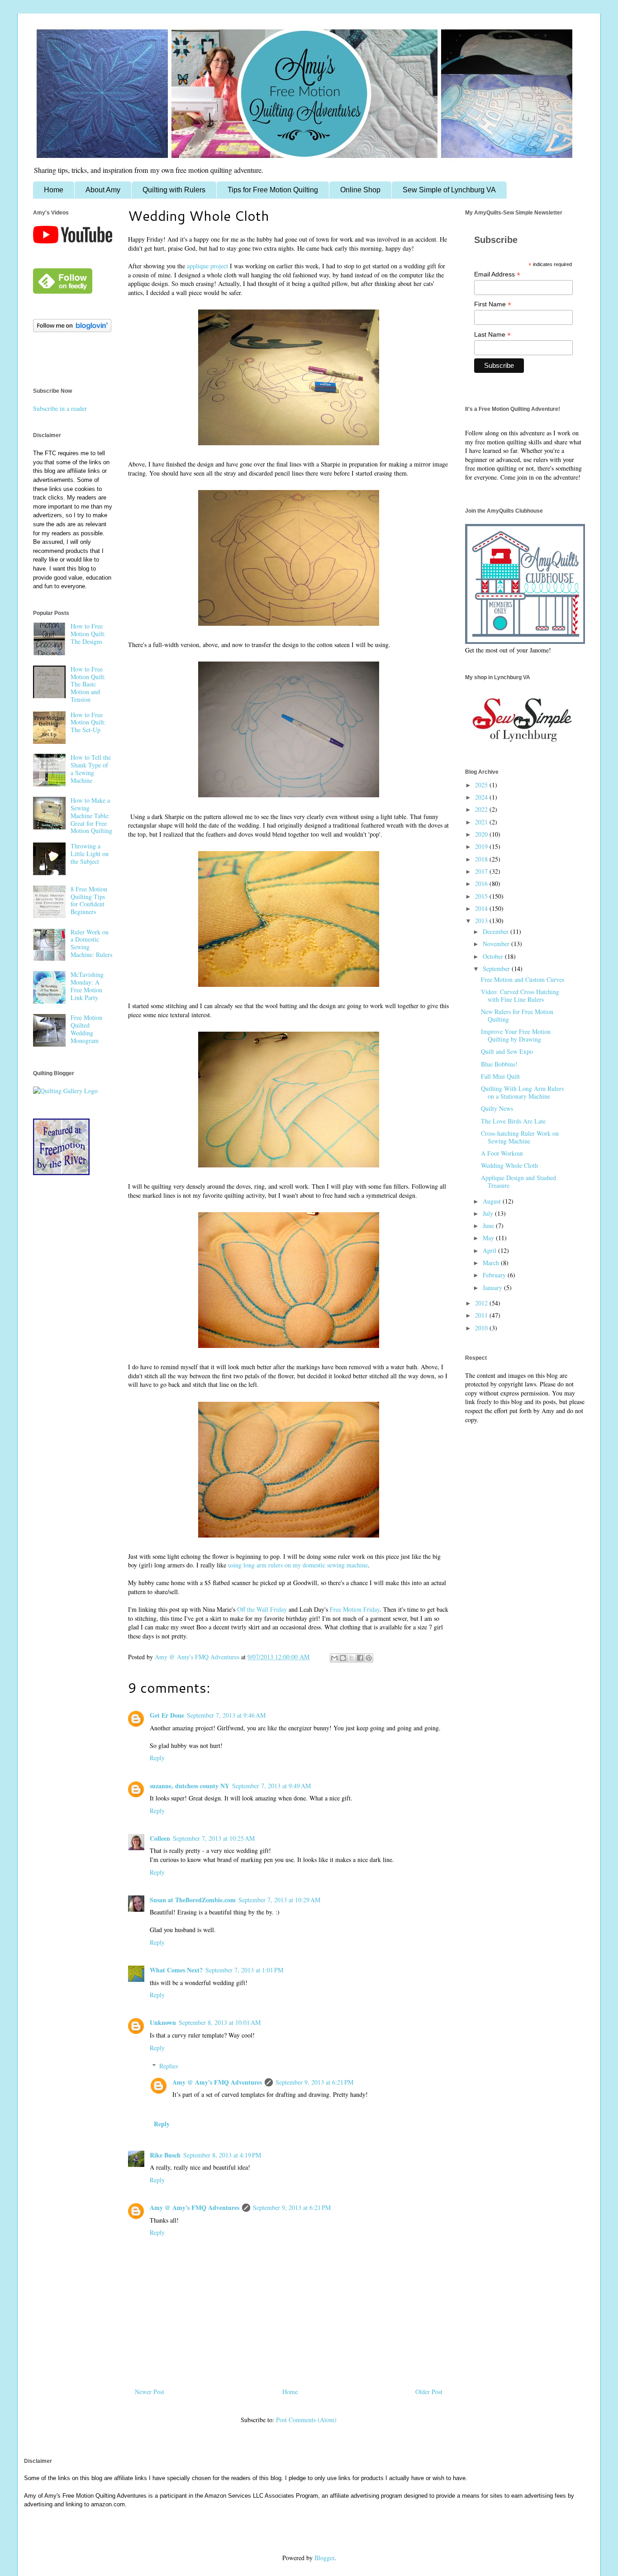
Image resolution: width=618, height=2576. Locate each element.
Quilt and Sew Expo (507, 1051)
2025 (482, 785)
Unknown (163, 2022)
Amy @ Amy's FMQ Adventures (217, 2082)
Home (54, 190)
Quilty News (497, 1108)
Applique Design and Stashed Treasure (518, 1181)
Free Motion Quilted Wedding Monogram (86, 1029)
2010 (482, 1328)
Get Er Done (167, 1715)
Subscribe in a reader (60, 408)
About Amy (103, 190)
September (497, 969)
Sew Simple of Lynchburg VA (449, 190)
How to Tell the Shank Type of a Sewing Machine (91, 769)
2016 (482, 883)
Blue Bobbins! (499, 1064)
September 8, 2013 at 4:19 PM (222, 2155)
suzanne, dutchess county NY (190, 1786)
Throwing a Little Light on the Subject (90, 854)
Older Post (429, 2392)
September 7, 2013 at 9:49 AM (271, 1786)
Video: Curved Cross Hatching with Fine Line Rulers (520, 995)
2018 (482, 859)
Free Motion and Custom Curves (523, 979)
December (497, 931)
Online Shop (360, 190)
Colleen (160, 1838)
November (497, 944)
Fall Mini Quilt (500, 1076)
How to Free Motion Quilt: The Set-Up (88, 722)
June (489, 1226)
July (489, 1213)
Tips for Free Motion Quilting (273, 190)
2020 (482, 834)
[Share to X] (352, 1658)
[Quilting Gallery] (65, 1091)
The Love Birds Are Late (513, 1121)
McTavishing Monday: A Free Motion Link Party (87, 986)
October (494, 956)
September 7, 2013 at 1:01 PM (244, 1970)
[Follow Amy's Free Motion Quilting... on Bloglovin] (72, 330)
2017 (482, 871)
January (493, 1288)
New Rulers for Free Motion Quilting (517, 1015)
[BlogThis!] (343, 1658)
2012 (482, 1303)
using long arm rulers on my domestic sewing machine (298, 1565)
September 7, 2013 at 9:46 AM (226, 1715)
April (490, 1250)
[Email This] (334, 1658)
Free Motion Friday (355, 1609)
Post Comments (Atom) (306, 2420)
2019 (482, 846)
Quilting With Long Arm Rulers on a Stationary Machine (522, 1092)
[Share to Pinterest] (369, 1658)
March (492, 1263)
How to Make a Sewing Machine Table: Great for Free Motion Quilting (91, 815)
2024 (482, 797)
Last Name (492, 335)
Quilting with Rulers (174, 190)
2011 (482, 1315)
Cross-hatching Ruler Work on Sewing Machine (520, 1137)
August (493, 1201)
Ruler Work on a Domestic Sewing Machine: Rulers (91, 943)
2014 (482, 908)
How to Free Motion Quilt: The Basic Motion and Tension (88, 684)
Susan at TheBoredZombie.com (193, 1900)
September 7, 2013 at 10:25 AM (214, 1838)
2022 (482, 809)
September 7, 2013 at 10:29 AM (279, 1900)
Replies (169, 2066)
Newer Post (150, 2392)
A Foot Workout (502, 1153)
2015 (482, 896)
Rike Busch (165, 2155)
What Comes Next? (176, 1970)
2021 (482, 822)
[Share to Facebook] (360, 1658)
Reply (157, 1758)
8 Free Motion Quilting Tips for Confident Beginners (89, 900)
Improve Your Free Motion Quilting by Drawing (516, 1035)
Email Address (497, 274)
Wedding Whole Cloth (509, 1165)
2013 (482, 921)
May (489, 1238)
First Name (493, 304)
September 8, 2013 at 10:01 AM (220, 2022)
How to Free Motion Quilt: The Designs (88, 634)
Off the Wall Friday (262, 1609)
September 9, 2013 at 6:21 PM (314, 2082)
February (495, 1275)
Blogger (324, 2558)
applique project (207, 266)
